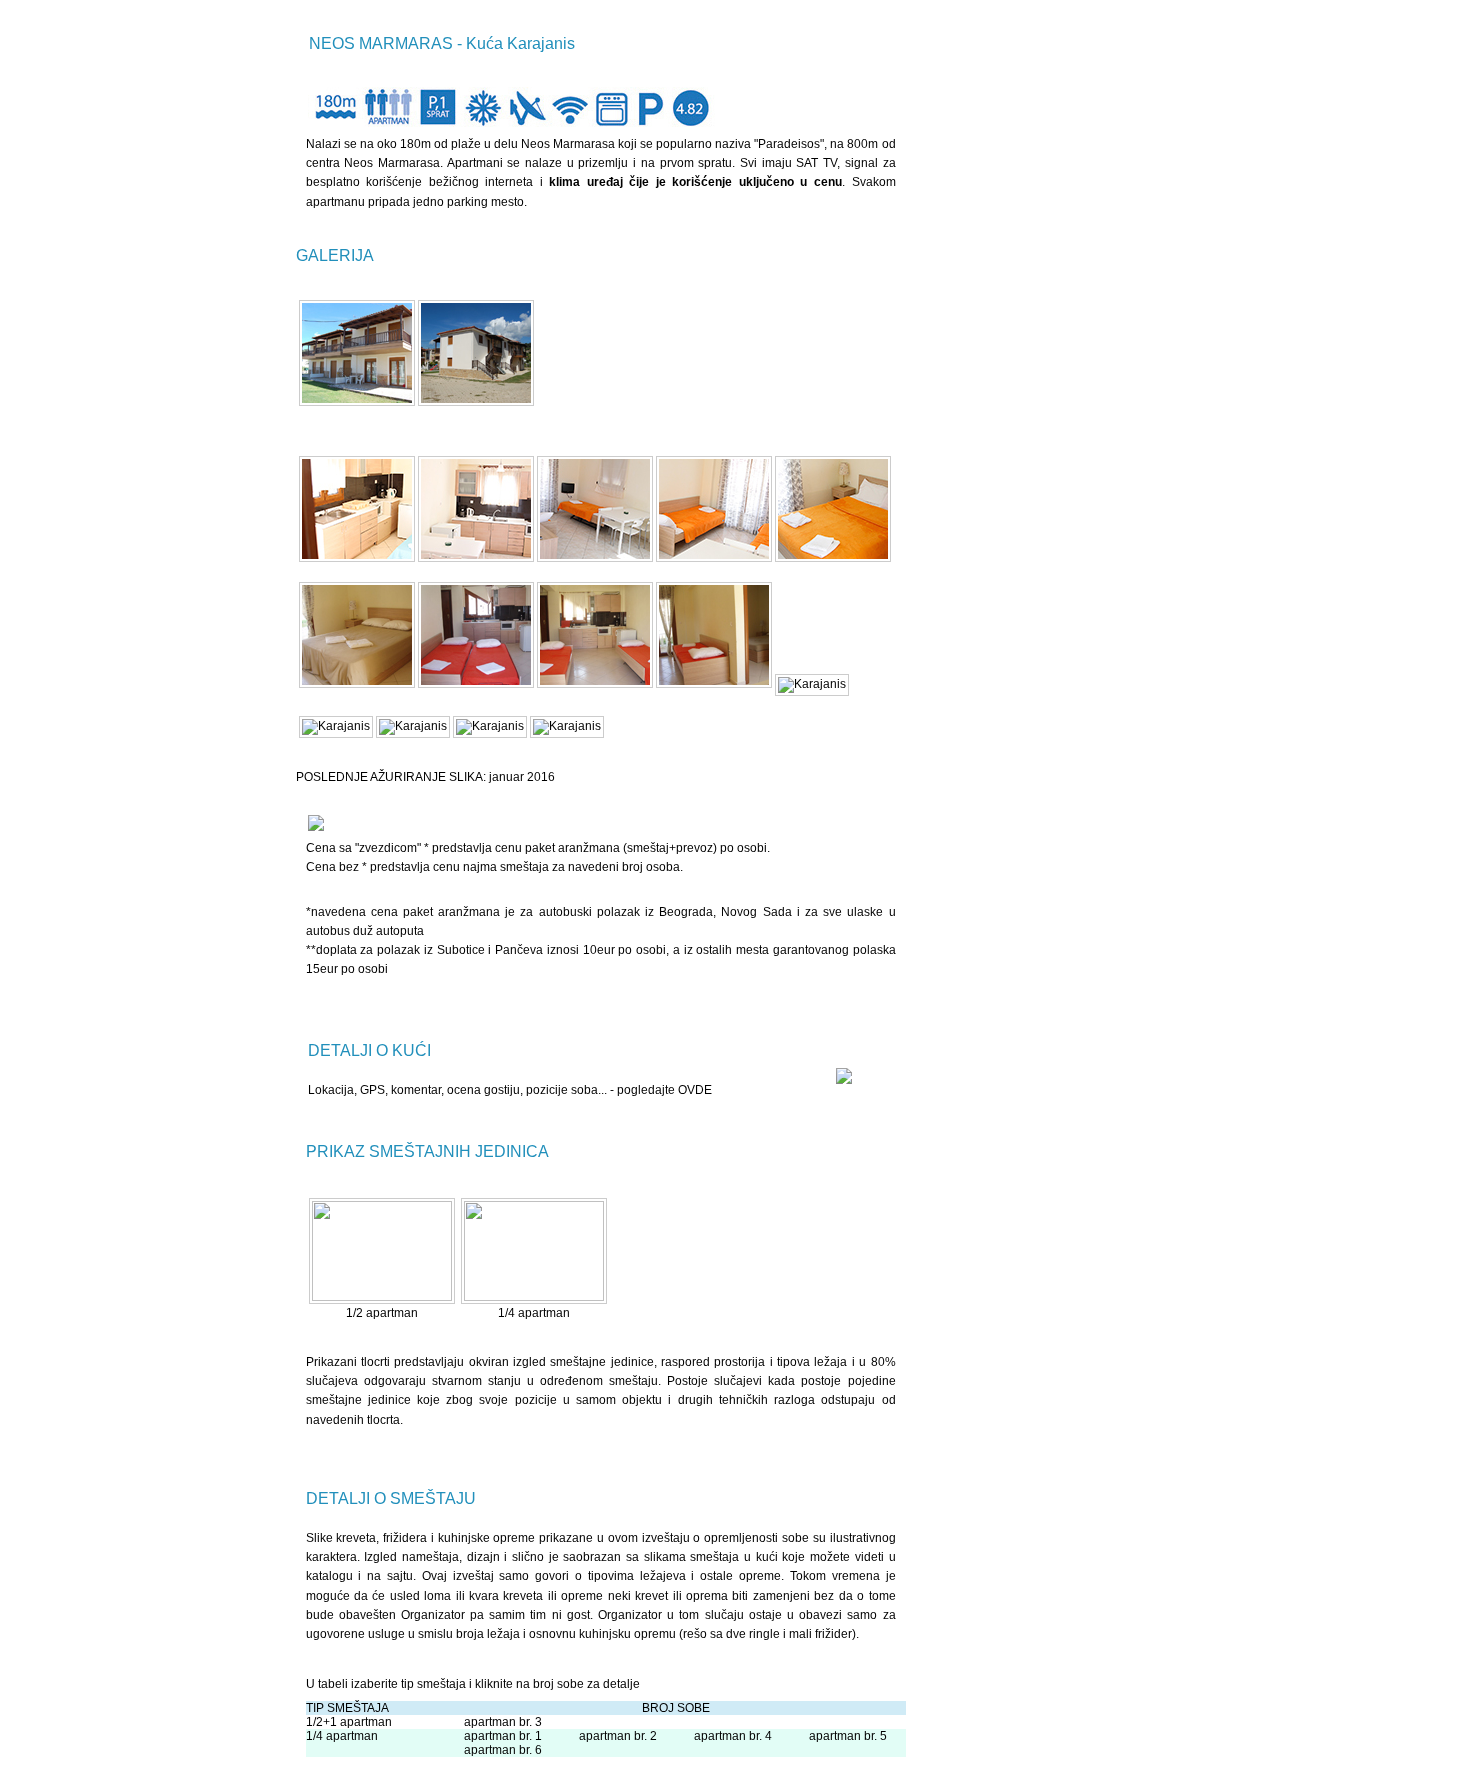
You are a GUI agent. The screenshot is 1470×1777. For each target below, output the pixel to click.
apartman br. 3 (503, 1722)
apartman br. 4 (733, 1736)
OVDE (695, 1090)
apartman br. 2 (618, 1736)
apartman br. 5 (848, 1736)
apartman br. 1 (503, 1736)
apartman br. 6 (503, 1750)
